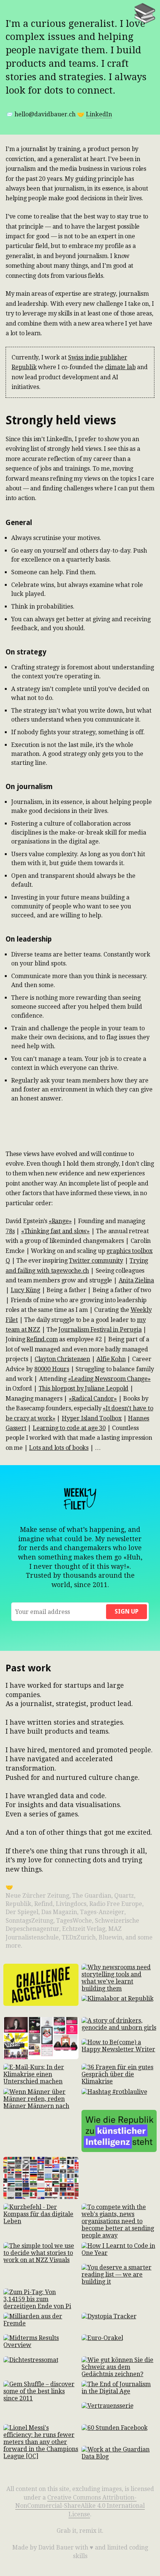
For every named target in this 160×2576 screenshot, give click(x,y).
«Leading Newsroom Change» (109, 1379)
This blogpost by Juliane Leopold (84, 1388)
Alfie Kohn (111, 1359)
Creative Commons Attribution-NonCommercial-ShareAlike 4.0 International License (80, 2506)
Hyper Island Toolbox (92, 1418)
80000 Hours (52, 1369)
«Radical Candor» (93, 1399)
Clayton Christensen (62, 1359)
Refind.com (42, 1339)
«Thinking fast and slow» (55, 1231)
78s (10, 1231)
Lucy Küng (25, 1290)
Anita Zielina (136, 1280)
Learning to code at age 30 (69, 1428)
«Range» (60, 1221)
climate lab (120, 367)
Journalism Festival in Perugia (100, 1330)
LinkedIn (99, 114)
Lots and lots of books (59, 1448)
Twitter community (96, 1261)
